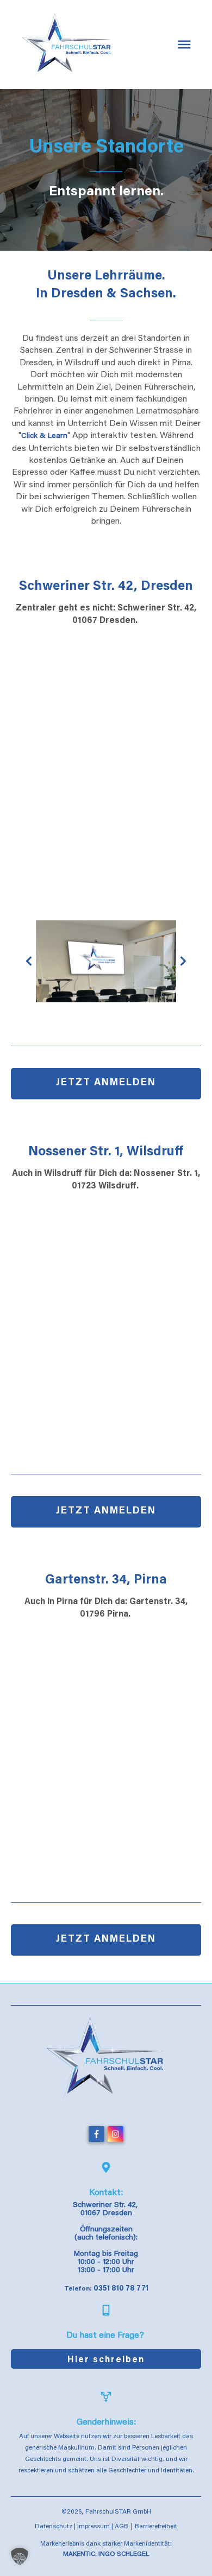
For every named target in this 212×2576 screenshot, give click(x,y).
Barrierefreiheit (156, 2527)
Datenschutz (54, 2527)
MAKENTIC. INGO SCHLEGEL (106, 2554)
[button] (20, 2556)
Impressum (93, 2527)
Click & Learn (44, 436)
